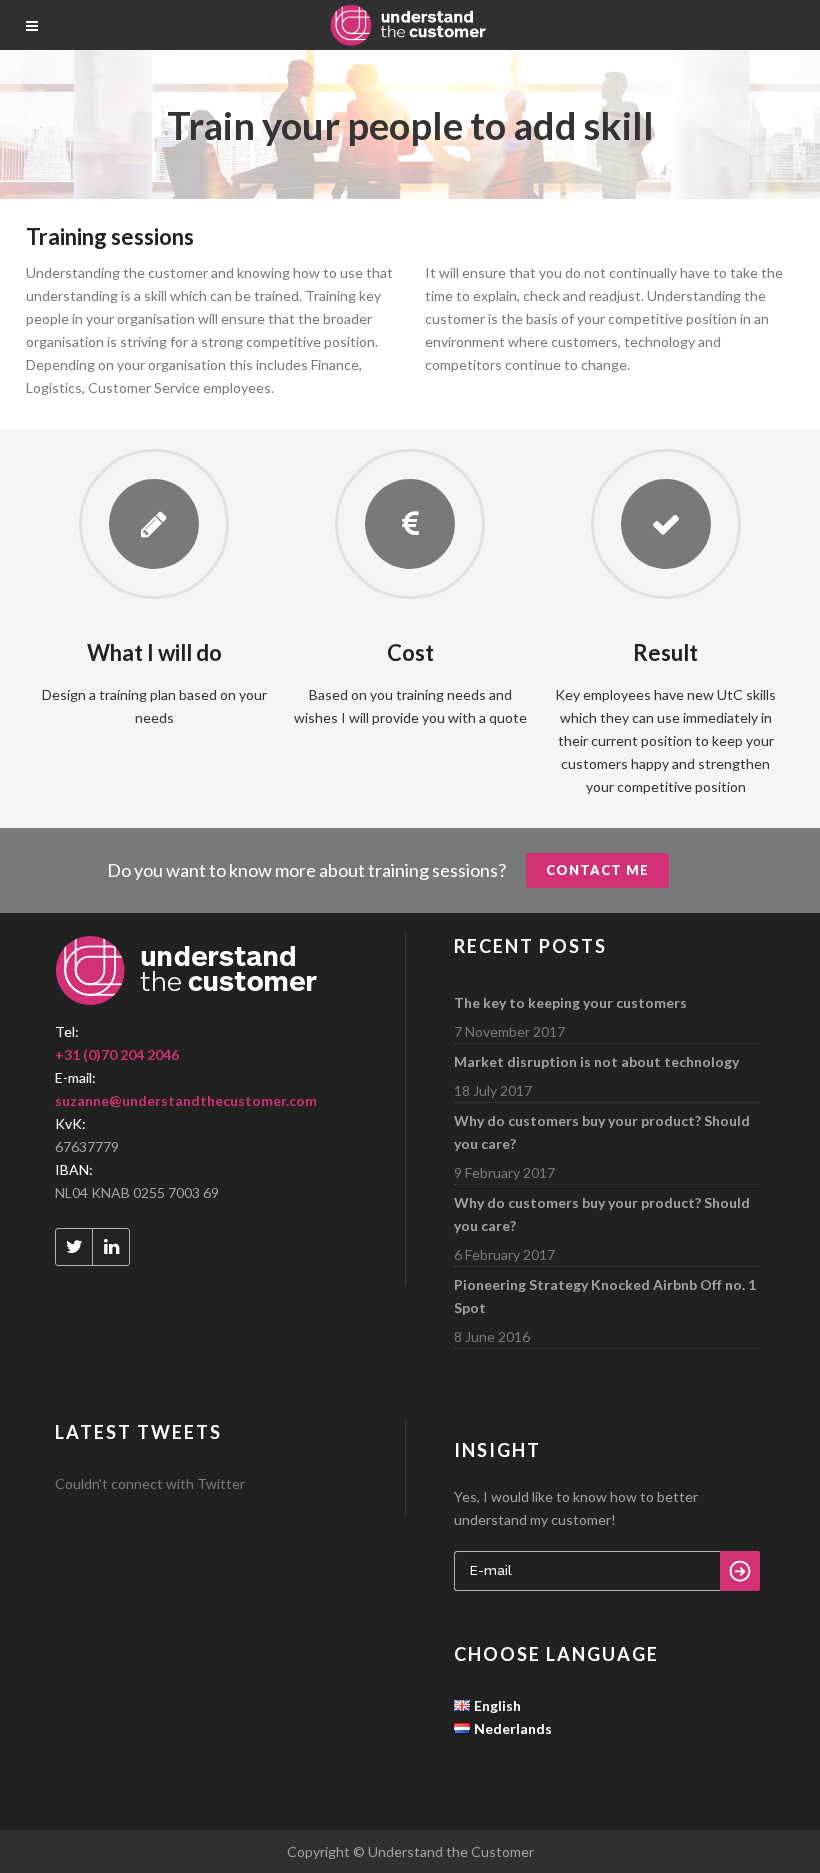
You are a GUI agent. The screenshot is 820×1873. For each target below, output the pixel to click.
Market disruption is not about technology (596, 1061)
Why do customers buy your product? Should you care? (602, 1132)
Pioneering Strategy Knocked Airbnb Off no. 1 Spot (605, 1296)
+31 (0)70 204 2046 (117, 1054)
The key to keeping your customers (570, 1002)
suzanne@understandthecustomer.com (186, 1100)
